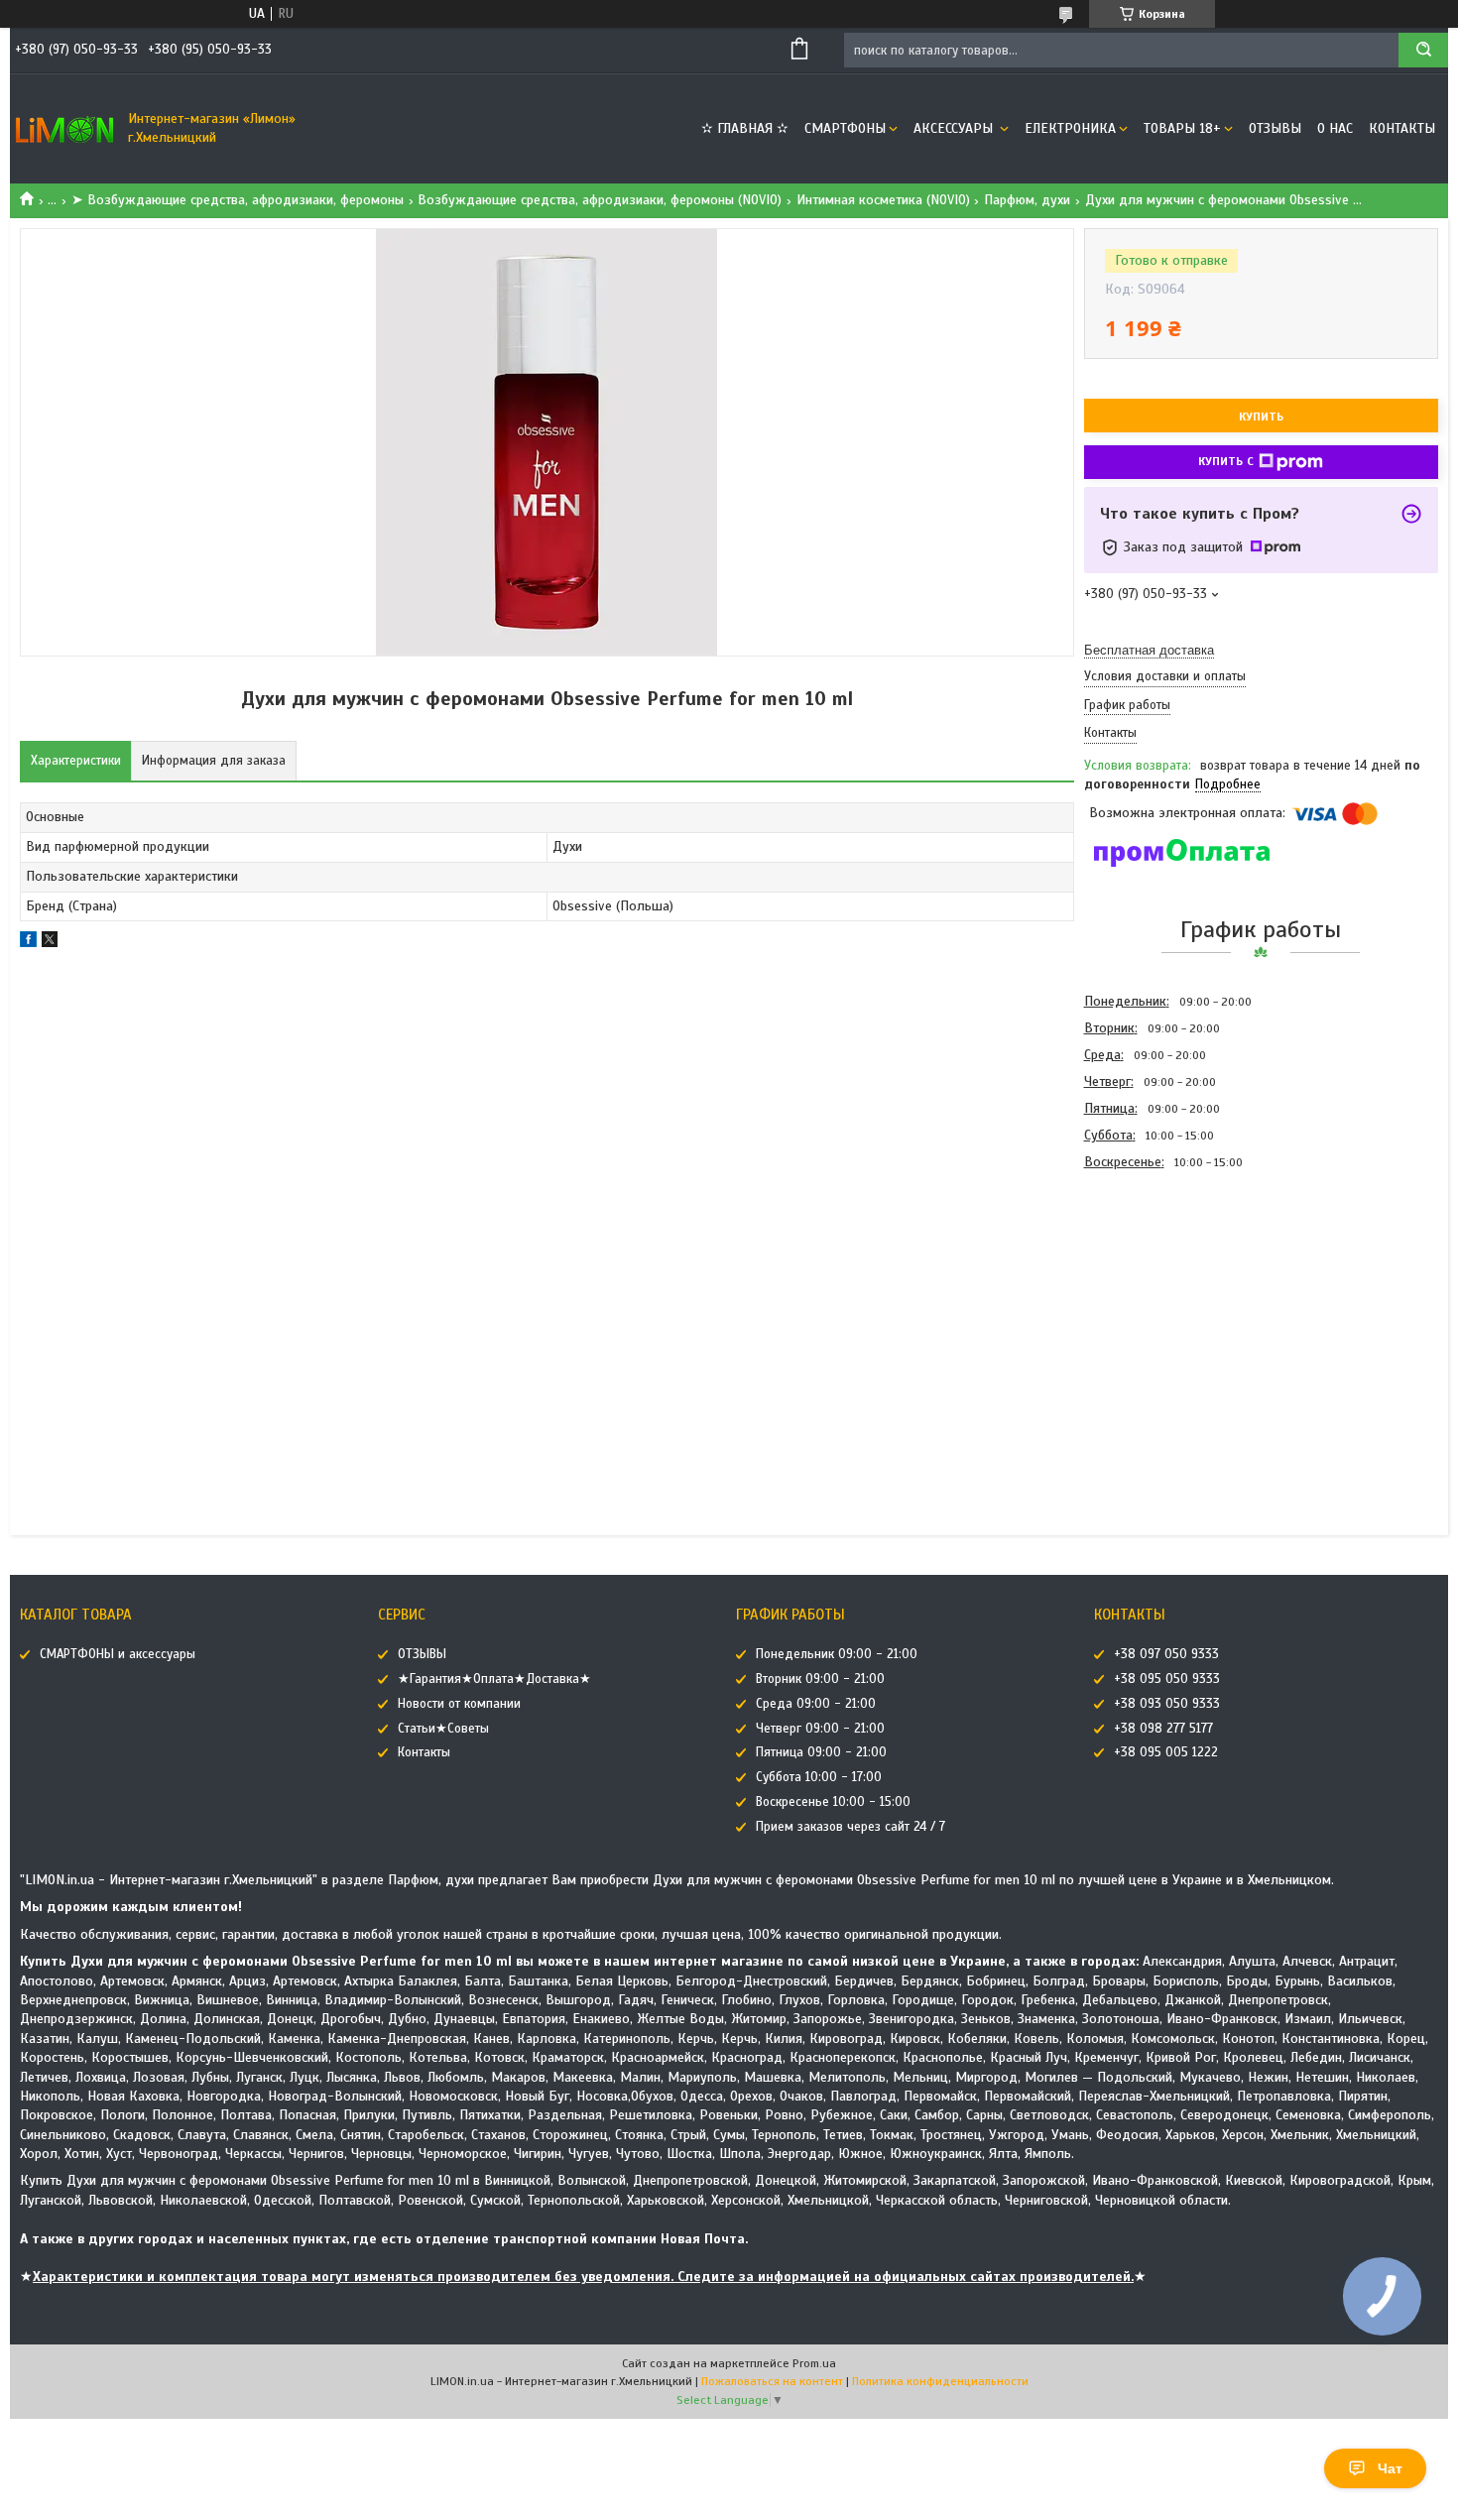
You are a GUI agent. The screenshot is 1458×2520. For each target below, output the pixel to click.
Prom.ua (814, 2363)
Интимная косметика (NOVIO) (883, 200)
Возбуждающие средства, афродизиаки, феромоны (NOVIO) (600, 200)
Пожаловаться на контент (772, 2381)
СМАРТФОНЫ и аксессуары (118, 1654)
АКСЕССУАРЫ (955, 128)
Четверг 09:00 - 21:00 (820, 1729)
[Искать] (1423, 50)
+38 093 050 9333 (1167, 1704)
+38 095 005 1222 (1166, 1752)
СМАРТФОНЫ (845, 128)
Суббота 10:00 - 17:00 (819, 1777)
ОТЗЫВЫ (1275, 128)
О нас (1335, 128)
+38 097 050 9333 (1166, 1654)
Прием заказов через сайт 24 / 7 (850, 1827)
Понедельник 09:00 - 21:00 (837, 1654)
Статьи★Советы (443, 1729)
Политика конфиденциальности (940, 2381)
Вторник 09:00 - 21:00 (820, 1679)
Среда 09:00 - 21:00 (816, 1704)
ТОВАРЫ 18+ (1182, 128)
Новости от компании (459, 1704)
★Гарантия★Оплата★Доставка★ (494, 1679)
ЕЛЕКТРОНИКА (1070, 128)
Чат (1390, 2468)
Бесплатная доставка (1149, 650)
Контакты (1402, 128)
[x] (50, 943)
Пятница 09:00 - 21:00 (821, 1752)
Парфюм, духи (1027, 200)
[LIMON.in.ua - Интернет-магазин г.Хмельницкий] (64, 129)
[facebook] (28, 943)
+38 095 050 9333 (1167, 1679)
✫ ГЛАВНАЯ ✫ (745, 128)
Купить (1261, 417)
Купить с (1226, 461)
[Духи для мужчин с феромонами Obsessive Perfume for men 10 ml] (1154, 1282)
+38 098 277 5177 (1163, 1729)
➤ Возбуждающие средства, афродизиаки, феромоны (238, 200)
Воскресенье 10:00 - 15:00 (833, 1802)
